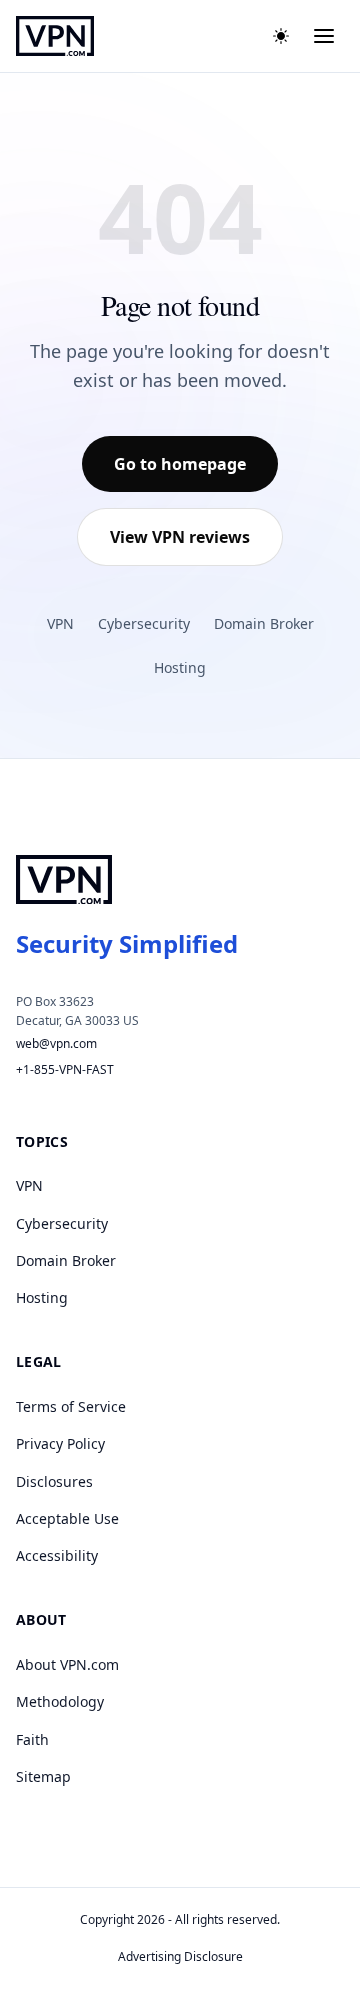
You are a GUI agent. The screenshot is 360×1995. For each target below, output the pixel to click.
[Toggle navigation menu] (324, 36)
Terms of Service (71, 1406)
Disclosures (54, 1481)
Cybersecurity (144, 623)
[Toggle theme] (281, 36)
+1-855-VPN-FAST (65, 1069)
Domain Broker (264, 623)
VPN (60, 623)
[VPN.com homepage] (55, 36)
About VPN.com (67, 1664)
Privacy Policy (60, 1443)
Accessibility (57, 1555)
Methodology (60, 1701)
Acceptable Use (67, 1518)
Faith (32, 1739)
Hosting (180, 667)
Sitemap (43, 1776)
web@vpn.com (56, 1043)
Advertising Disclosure (180, 1956)
